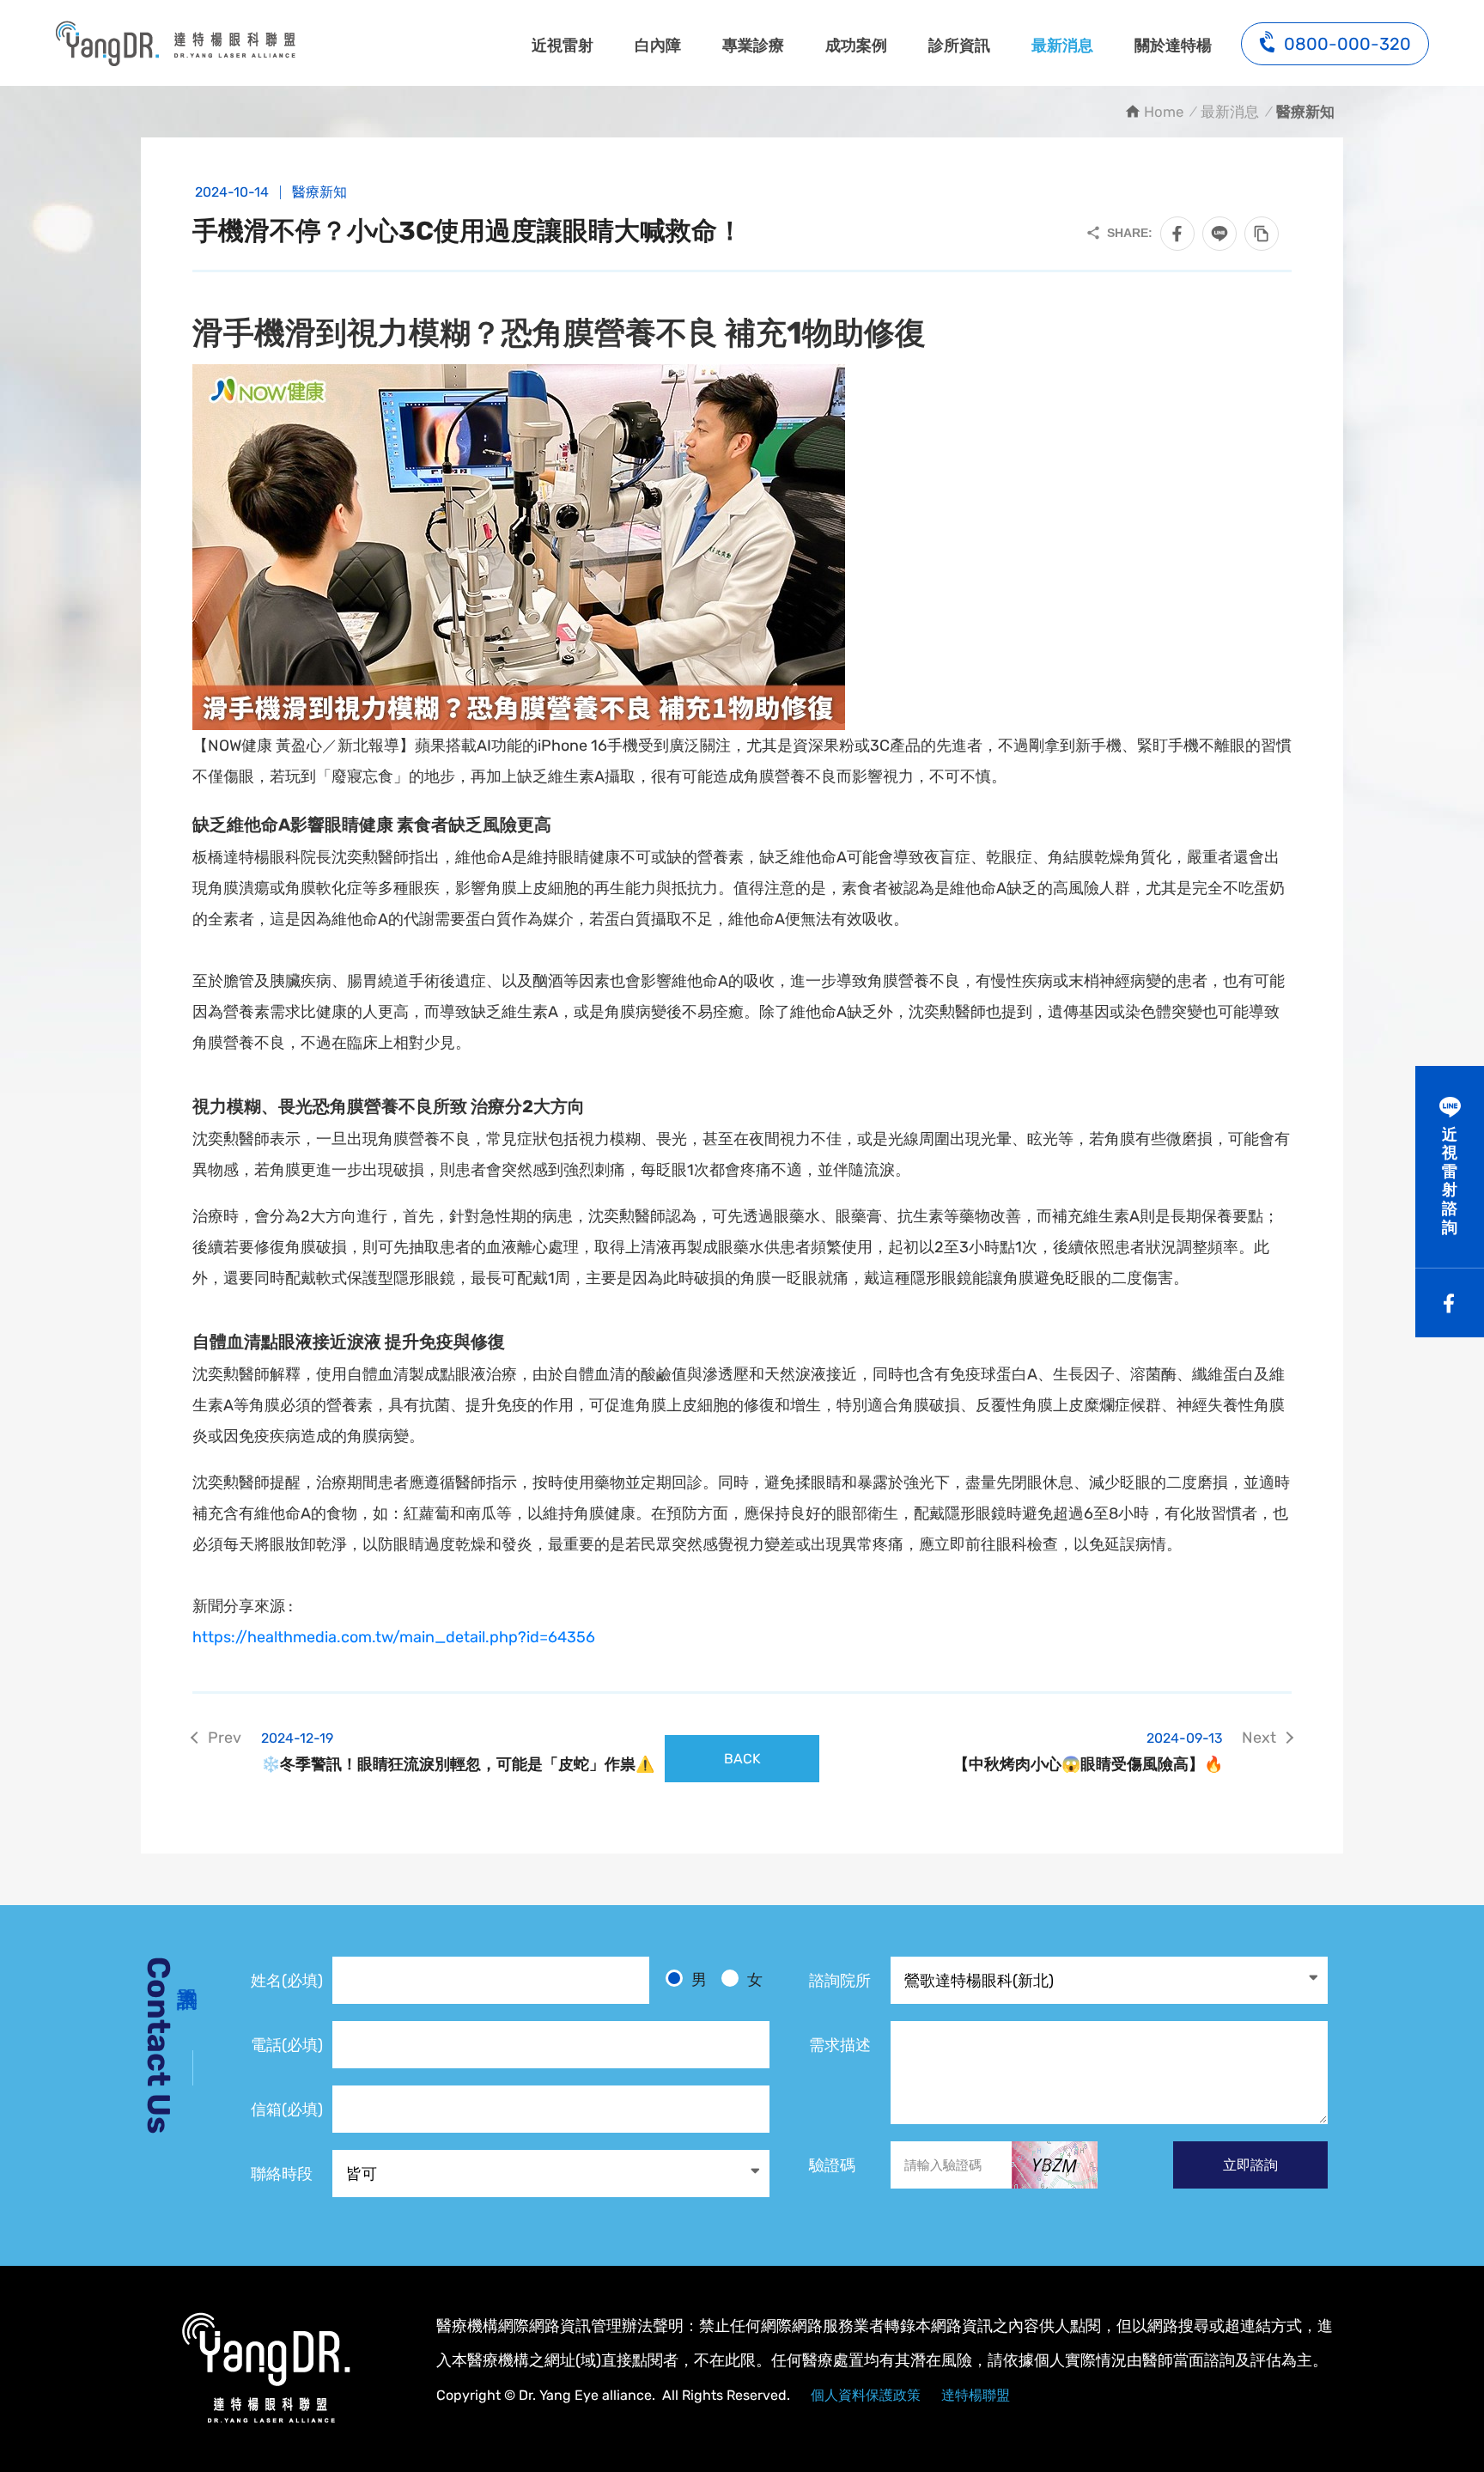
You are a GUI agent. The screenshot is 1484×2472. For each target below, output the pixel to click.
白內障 (658, 46)
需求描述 (840, 2045)
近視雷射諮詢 (1450, 1181)
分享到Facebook (1177, 234)
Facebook (1450, 1303)
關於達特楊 (1173, 46)
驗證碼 (832, 2165)
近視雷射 (563, 46)
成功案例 (856, 46)
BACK (742, 1759)
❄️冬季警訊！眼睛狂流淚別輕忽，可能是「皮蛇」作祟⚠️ (458, 1752)
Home (1164, 112)
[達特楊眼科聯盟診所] (265, 2368)
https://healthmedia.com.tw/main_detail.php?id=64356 (394, 1637)
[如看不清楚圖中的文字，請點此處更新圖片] (1055, 2165)
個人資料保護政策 (866, 2395)
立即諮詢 (1250, 2165)
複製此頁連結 (1262, 234)
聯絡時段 (282, 2174)
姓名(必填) (287, 1981)
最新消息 (1062, 46)
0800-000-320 (1347, 44)
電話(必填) (287, 2045)
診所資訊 (959, 46)
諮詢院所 (840, 1981)
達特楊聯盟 (976, 2395)
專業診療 (753, 46)
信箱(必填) (287, 2110)
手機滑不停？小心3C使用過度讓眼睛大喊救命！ (175, 43)
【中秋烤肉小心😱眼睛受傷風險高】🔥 (1088, 1752)
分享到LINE (1219, 234)
